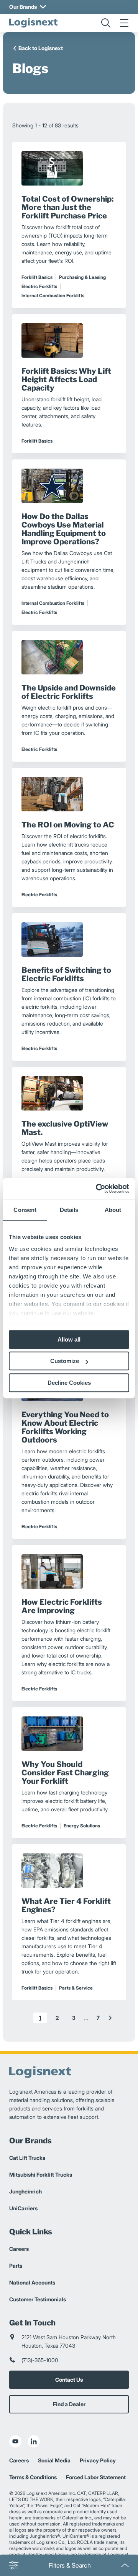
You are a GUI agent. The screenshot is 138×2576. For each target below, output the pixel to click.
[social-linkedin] (34, 2441)
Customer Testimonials (38, 2299)
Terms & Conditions (33, 2477)
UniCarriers (23, 2208)
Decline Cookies (69, 1383)
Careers (19, 2249)
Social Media (54, 2460)
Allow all (69, 1339)
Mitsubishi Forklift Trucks (41, 2175)
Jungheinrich (25, 2191)
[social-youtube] (15, 2441)
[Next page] (110, 2018)
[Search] (106, 23)
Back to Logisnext (41, 48)
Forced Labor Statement (96, 2477)
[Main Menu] (124, 23)
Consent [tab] (25, 1210)
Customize (65, 1361)
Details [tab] (69, 1210)
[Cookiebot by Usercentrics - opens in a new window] (97, 1189)
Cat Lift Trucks (27, 2158)
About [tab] (113, 1210)
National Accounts (32, 2282)
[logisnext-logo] (33, 23)
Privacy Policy (98, 2460)
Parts (16, 2266)
